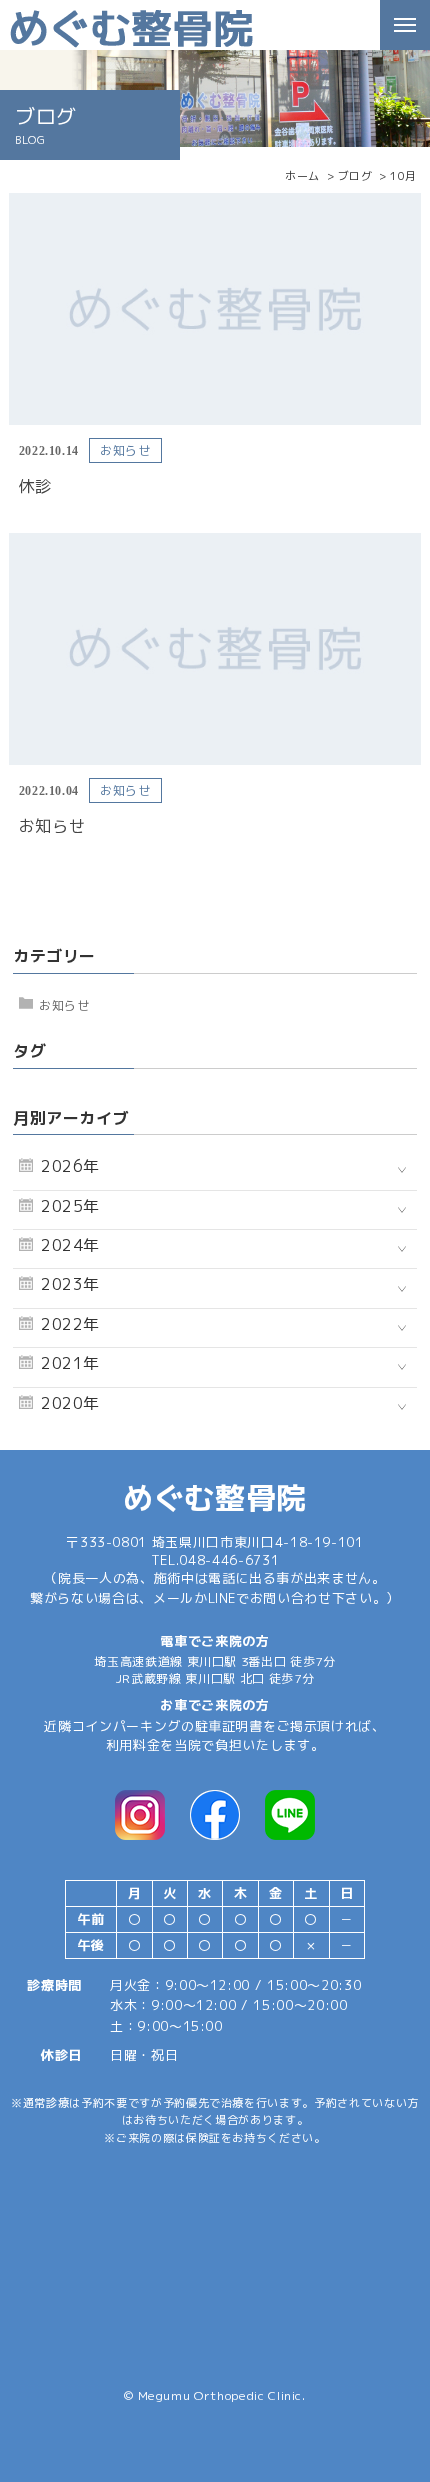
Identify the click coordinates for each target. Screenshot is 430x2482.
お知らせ (64, 1005)
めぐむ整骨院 (215, 1498)
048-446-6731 (229, 1560)
